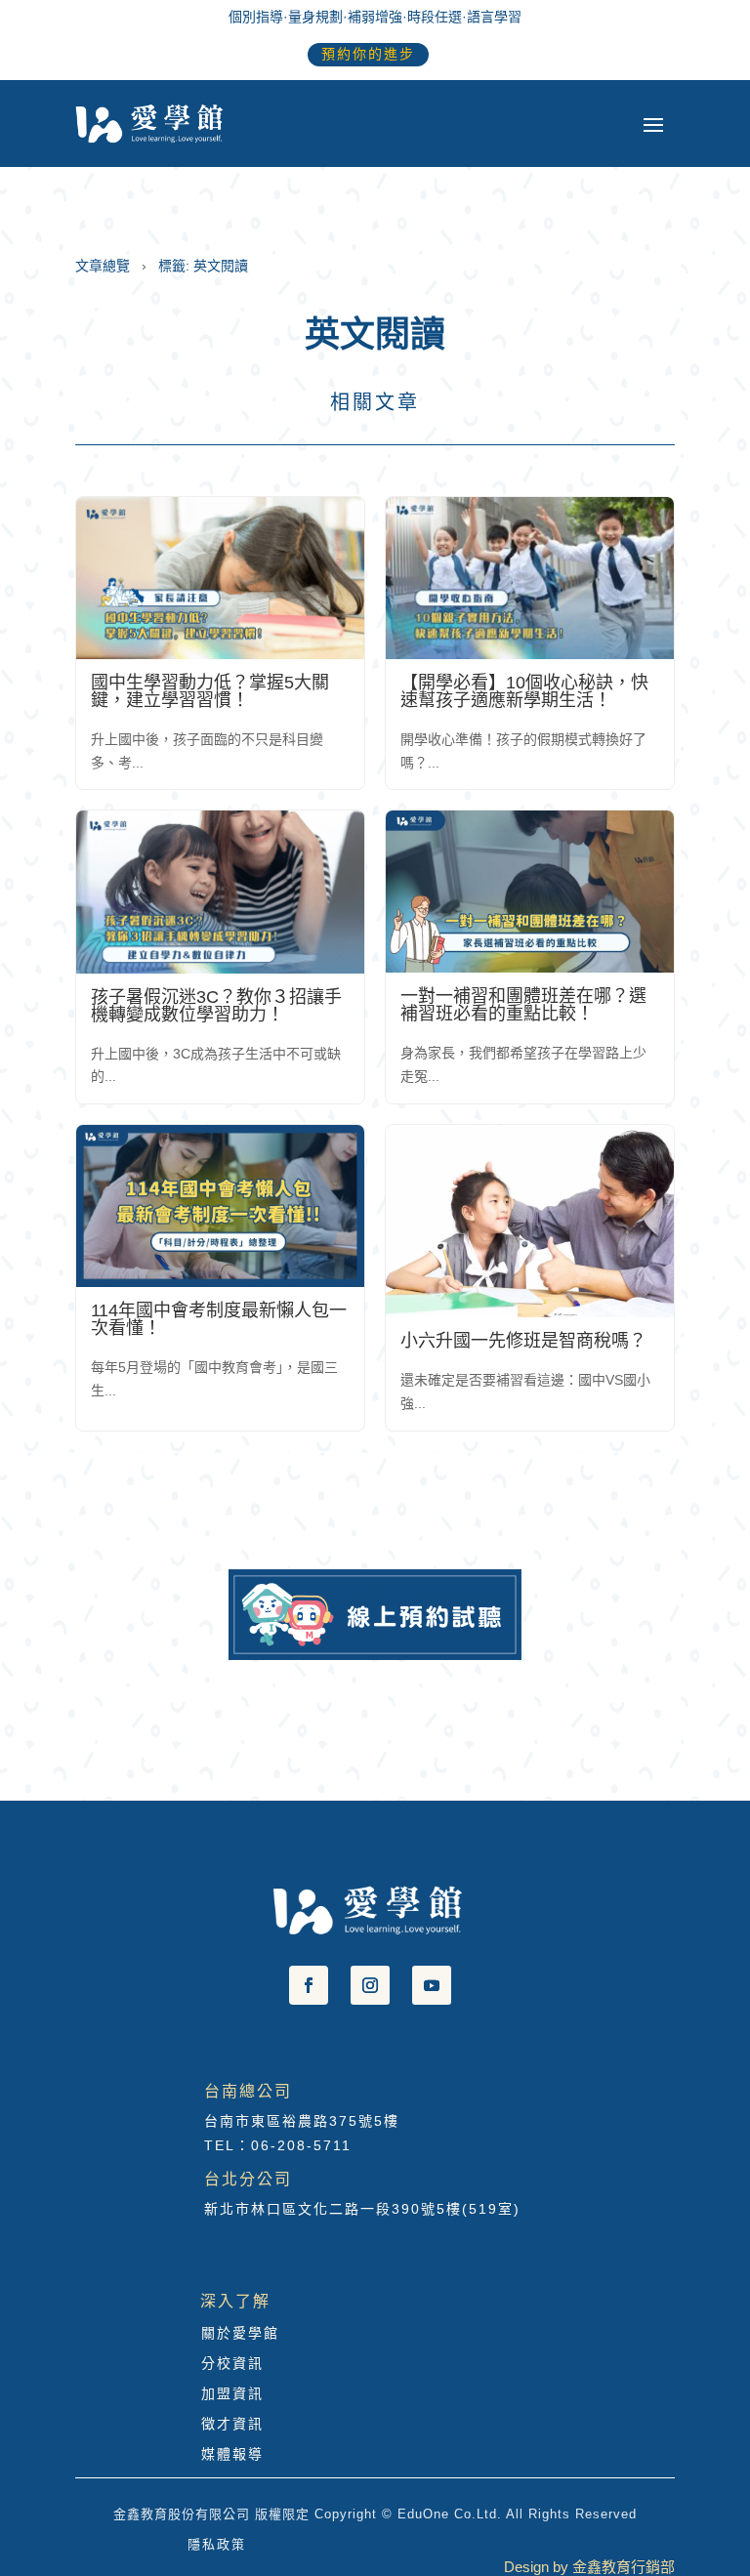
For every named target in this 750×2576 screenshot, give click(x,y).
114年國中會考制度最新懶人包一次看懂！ (219, 1319)
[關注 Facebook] (309, 1985)
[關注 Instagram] (370, 1985)
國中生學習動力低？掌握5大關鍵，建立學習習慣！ (210, 691)
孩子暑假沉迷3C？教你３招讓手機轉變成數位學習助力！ (216, 1006)
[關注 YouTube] (432, 1985)
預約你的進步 (368, 54)
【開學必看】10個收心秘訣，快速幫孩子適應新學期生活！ (524, 691)
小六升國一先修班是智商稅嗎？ (523, 1341)
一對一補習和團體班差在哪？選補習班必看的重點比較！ (523, 1005)
